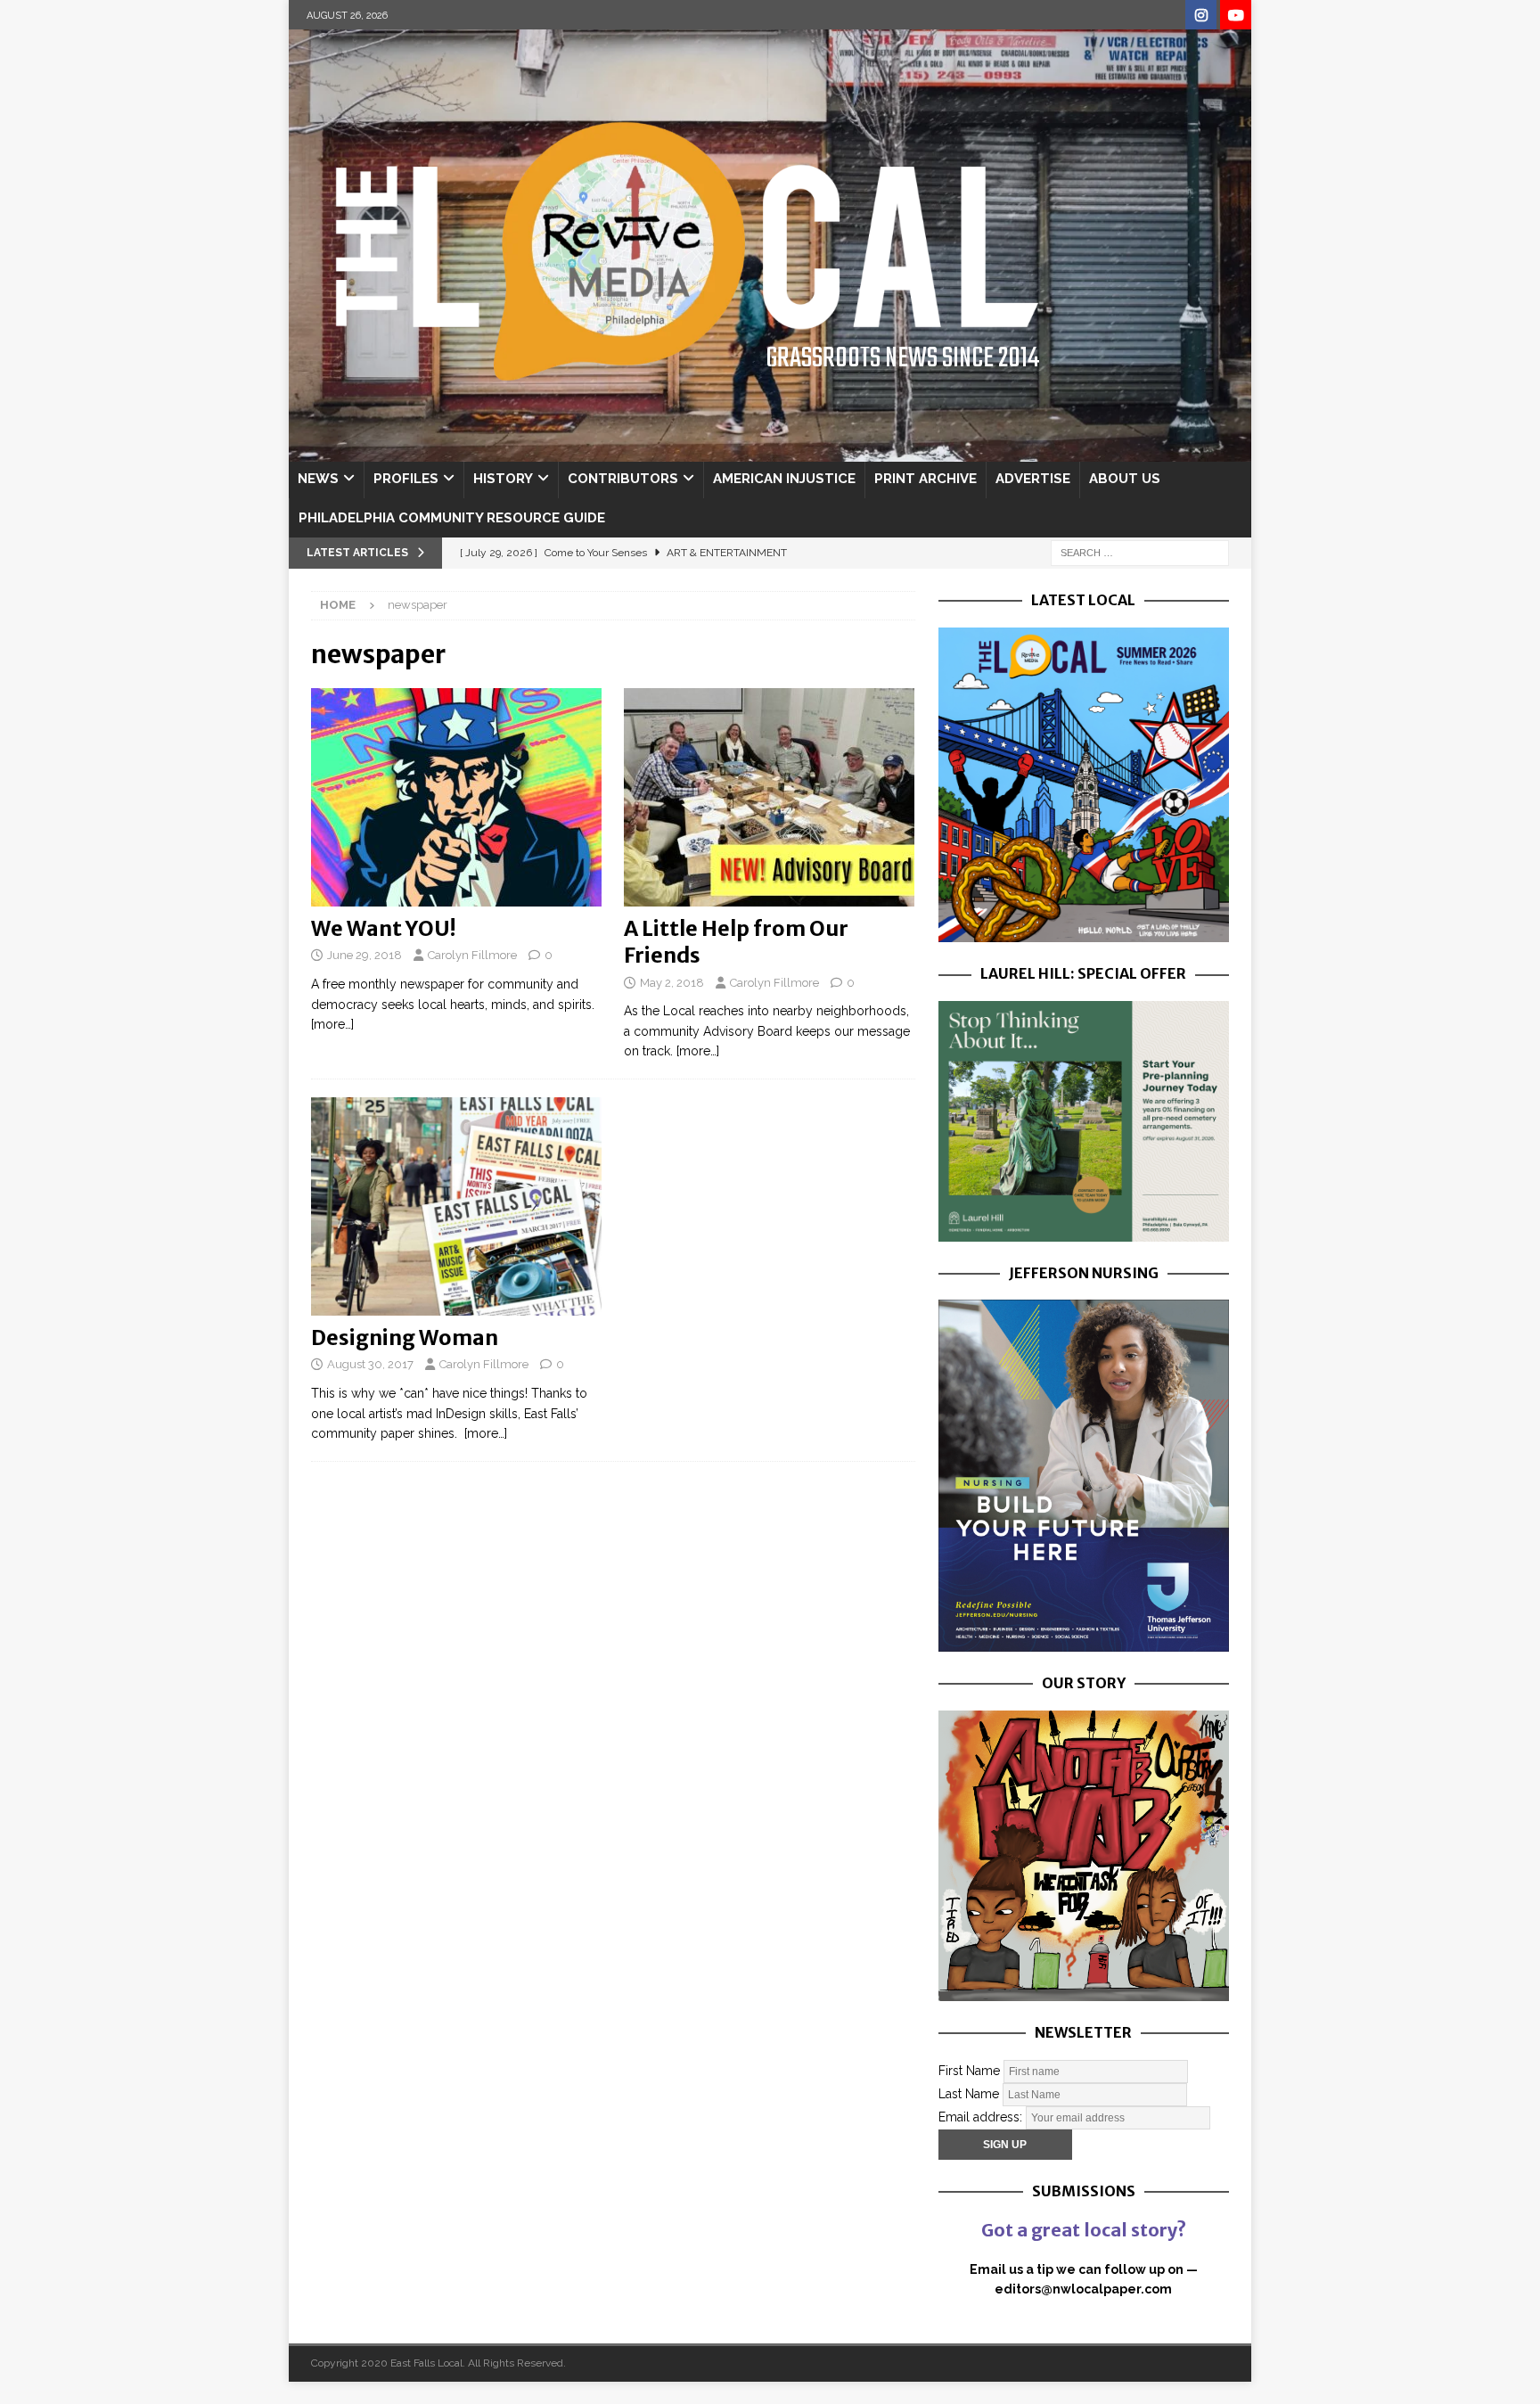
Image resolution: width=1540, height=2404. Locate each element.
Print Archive (926, 479)
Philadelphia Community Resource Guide (452, 518)
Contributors (623, 479)
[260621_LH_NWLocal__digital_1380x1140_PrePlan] (1084, 1231)
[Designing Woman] (457, 1206)
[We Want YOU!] (457, 797)
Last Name (969, 2093)
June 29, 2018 (365, 955)
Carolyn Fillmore (472, 955)
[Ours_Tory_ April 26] (1084, 1991)
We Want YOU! (384, 928)
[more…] (332, 1024)
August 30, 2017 (370, 1364)
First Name (969, 2070)
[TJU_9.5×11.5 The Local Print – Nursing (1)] (1084, 1642)
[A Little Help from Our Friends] (770, 797)
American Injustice (784, 479)
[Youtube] (1236, 16)
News (318, 479)
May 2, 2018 (672, 983)
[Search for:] (1140, 552)
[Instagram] (1201, 16)
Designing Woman (405, 1337)
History (503, 479)
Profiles (406, 479)
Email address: (982, 2116)
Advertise (1033, 479)
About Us (1125, 479)
